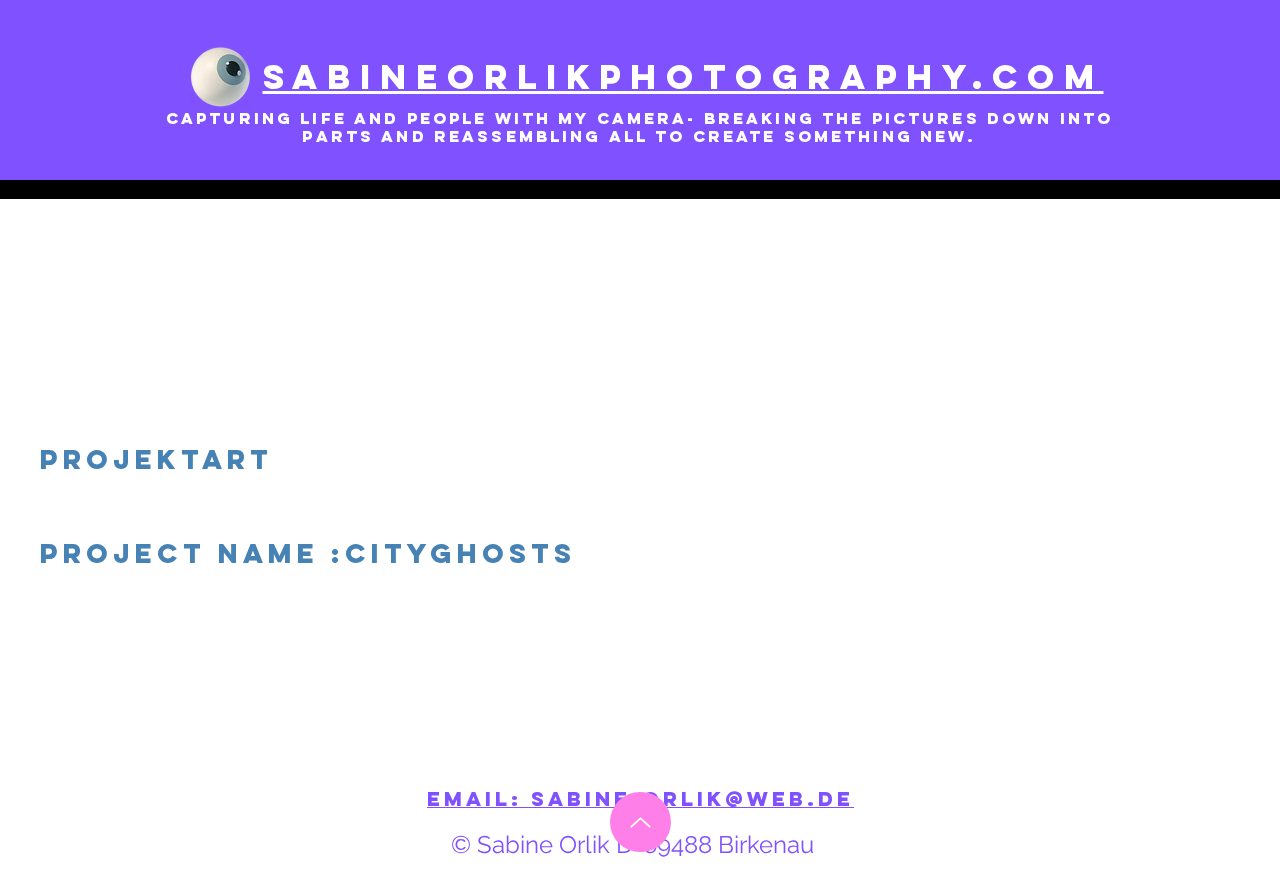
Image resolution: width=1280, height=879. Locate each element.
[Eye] (220, 77)
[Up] (640, 822)
